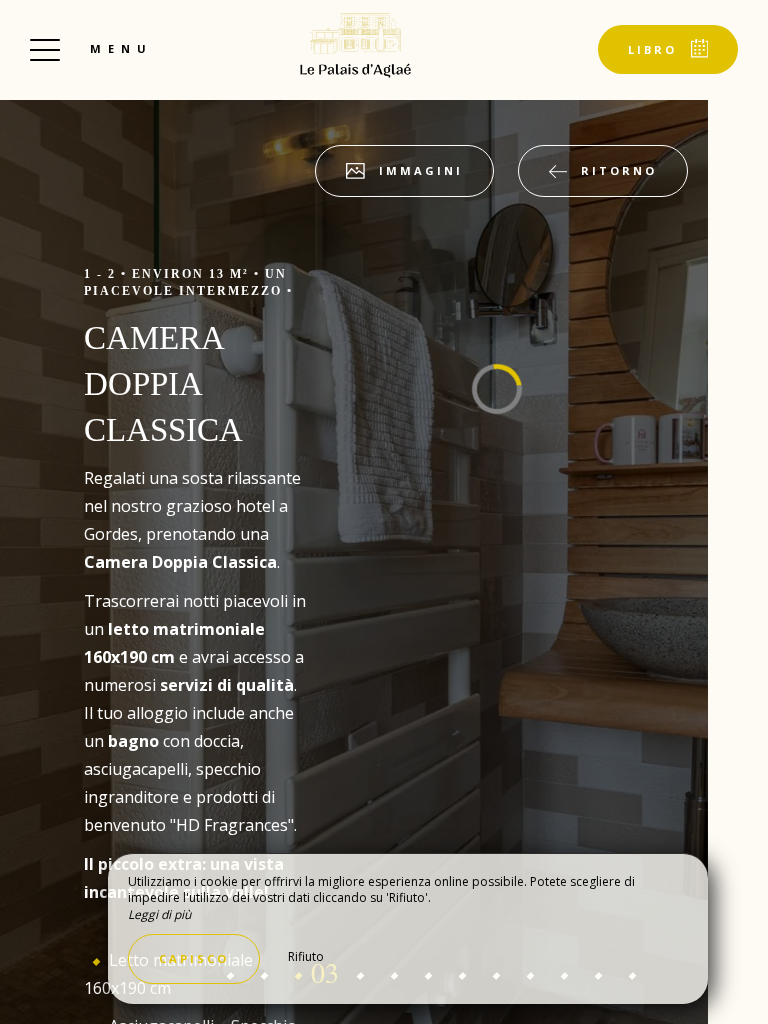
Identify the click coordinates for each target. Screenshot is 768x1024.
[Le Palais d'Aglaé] (356, 45)
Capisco (194, 958)
